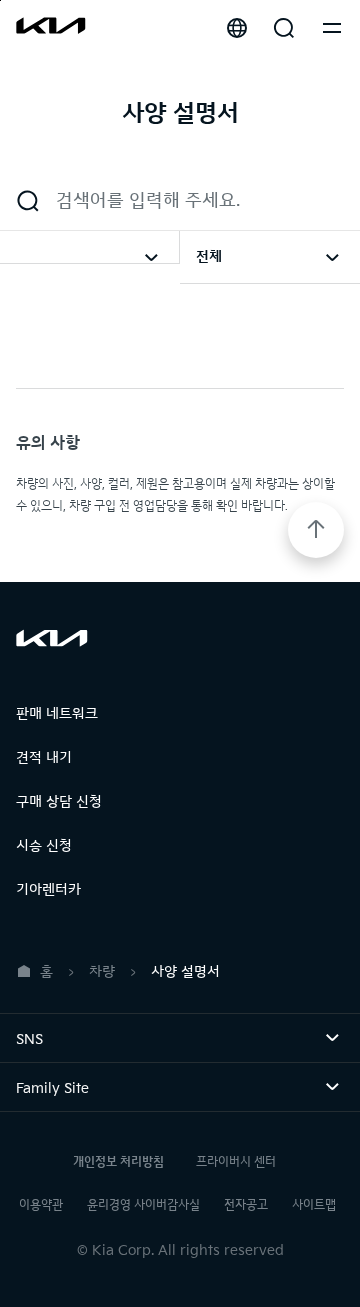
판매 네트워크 (57, 713)
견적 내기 (44, 757)
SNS (57, 1039)
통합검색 (284, 28)
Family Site (80, 1088)
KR (237, 28)
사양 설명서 (185, 971)
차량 (102, 971)
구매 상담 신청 (59, 801)
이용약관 (41, 1205)
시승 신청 (44, 845)
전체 (209, 256)
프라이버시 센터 (236, 1162)
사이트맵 (314, 1205)
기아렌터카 (48, 889)
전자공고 (246, 1205)
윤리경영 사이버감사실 (143, 1205)
